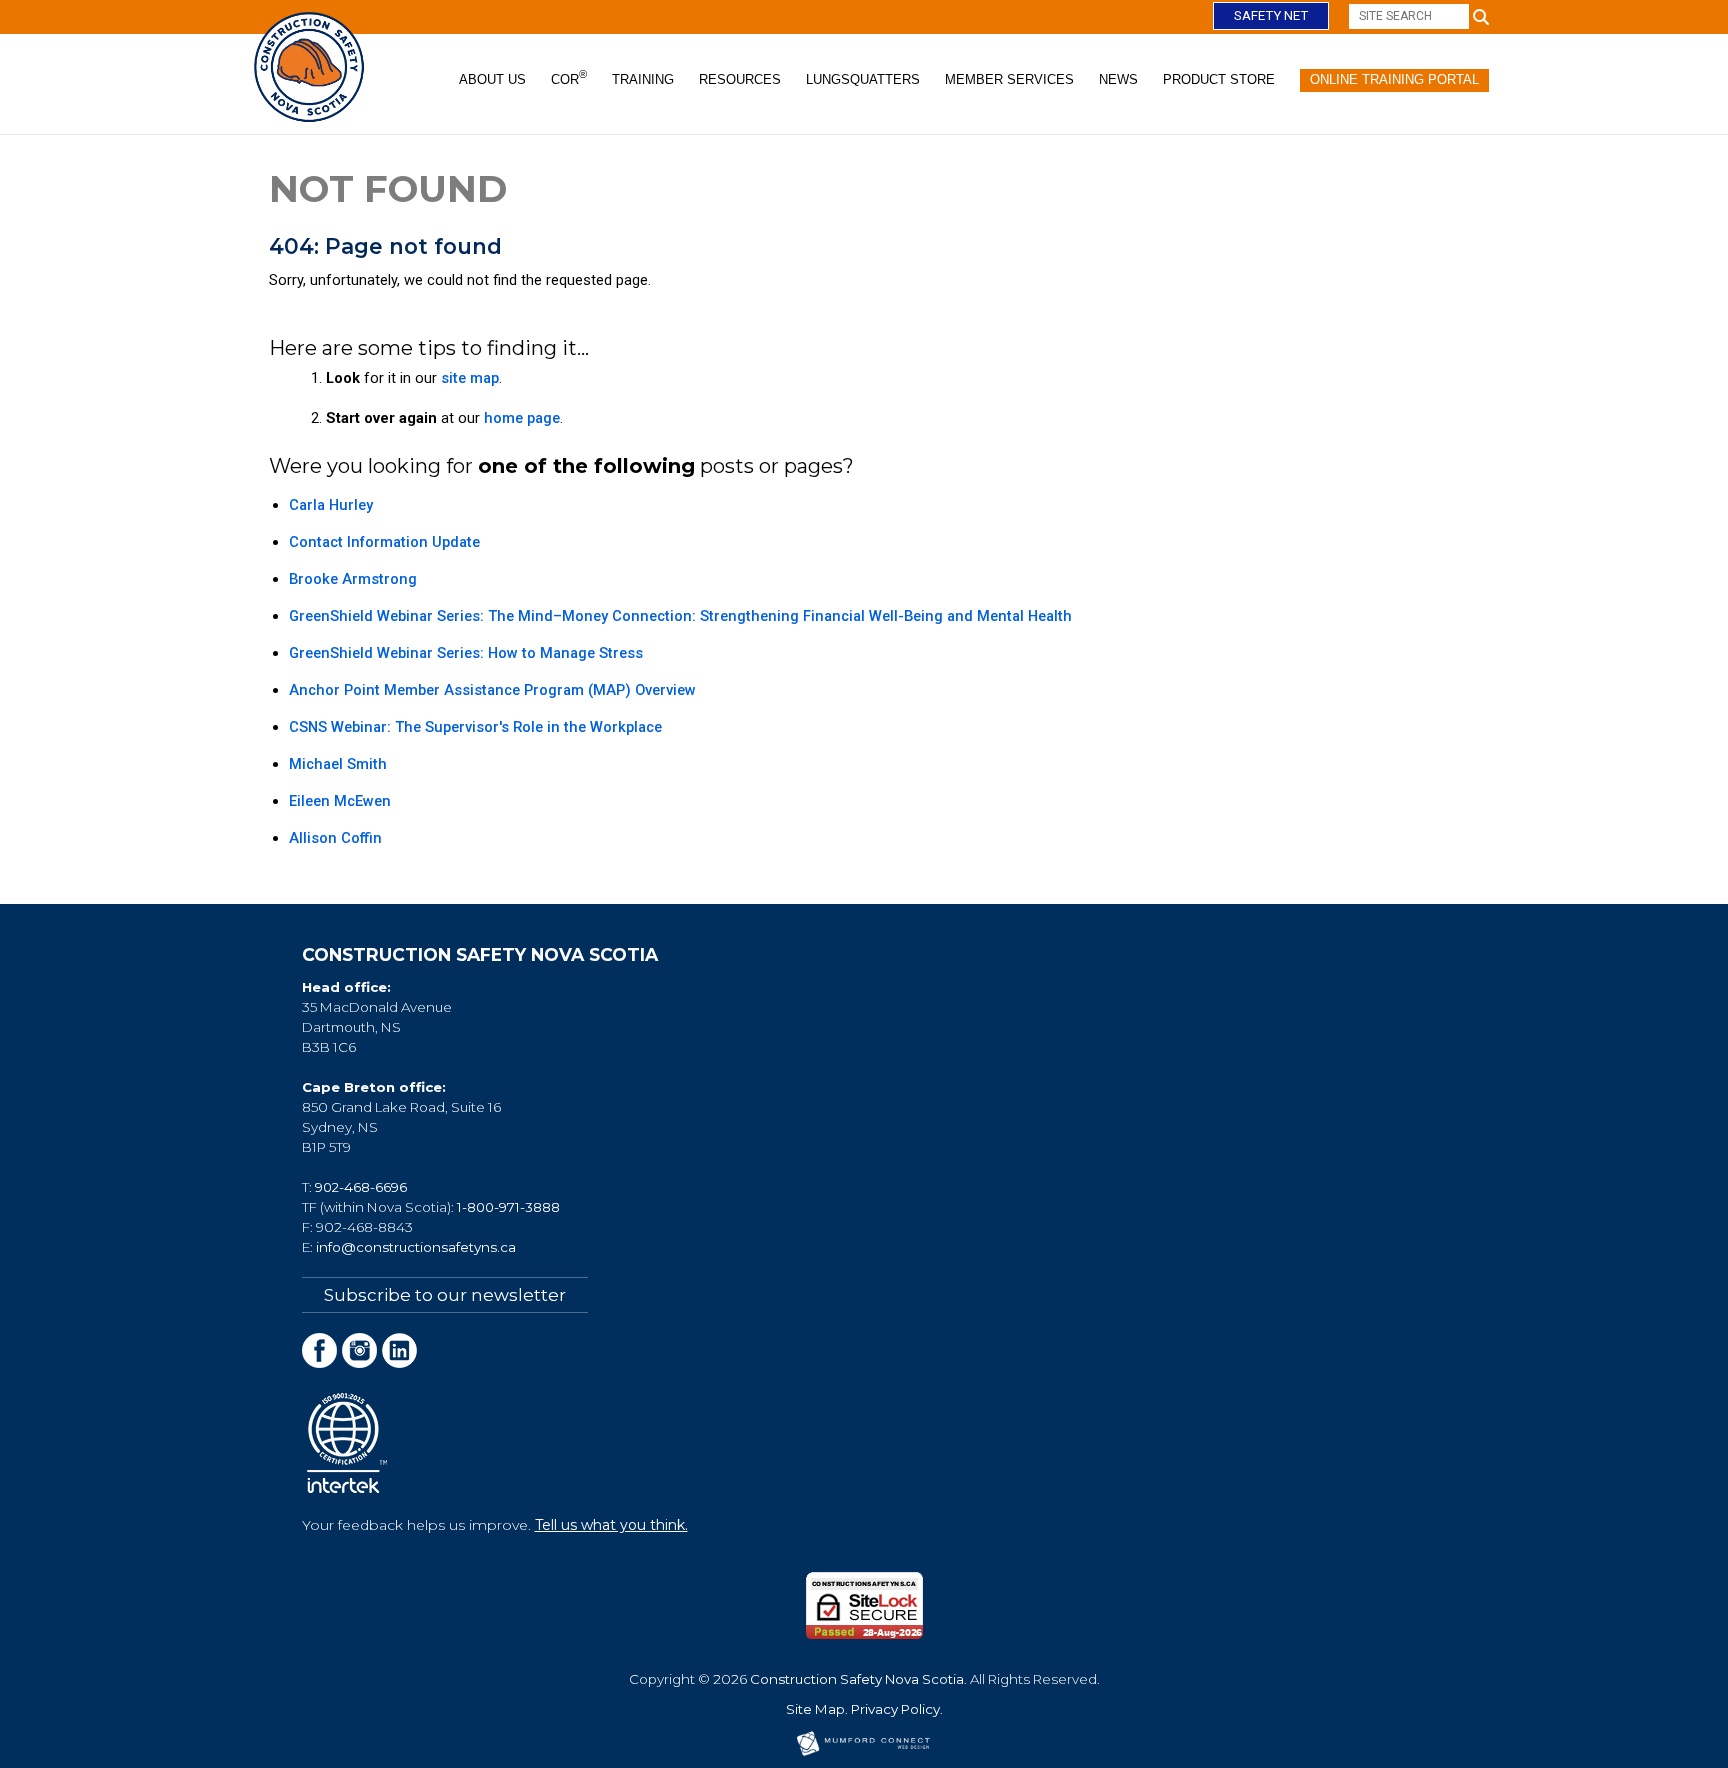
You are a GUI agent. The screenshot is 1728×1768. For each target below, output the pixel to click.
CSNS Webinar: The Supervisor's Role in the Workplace (475, 727)
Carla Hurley (331, 505)
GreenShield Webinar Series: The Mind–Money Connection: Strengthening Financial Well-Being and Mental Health (680, 616)
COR (569, 78)
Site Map (815, 1709)
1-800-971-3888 (508, 1207)
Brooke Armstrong (353, 579)
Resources (740, 79)
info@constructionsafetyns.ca (416, 1247)
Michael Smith (338, 764)
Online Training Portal (1394, 79)
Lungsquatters (863, 79)
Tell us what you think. (611, 1525)
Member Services (1009, 79)
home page (522, 418)
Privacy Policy (895, 1709)
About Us (492, 79)
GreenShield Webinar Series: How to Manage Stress (466, 653)
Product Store (1219, 79)
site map (470, 378)
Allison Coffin (335, 838)
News (1118, 79)
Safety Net (1271, 15)
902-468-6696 (361, 1187)
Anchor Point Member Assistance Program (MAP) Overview (492, 690)
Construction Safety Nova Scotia (857, 1679)
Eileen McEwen (340, 801)
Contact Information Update (384, 542)
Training (643, 79)
